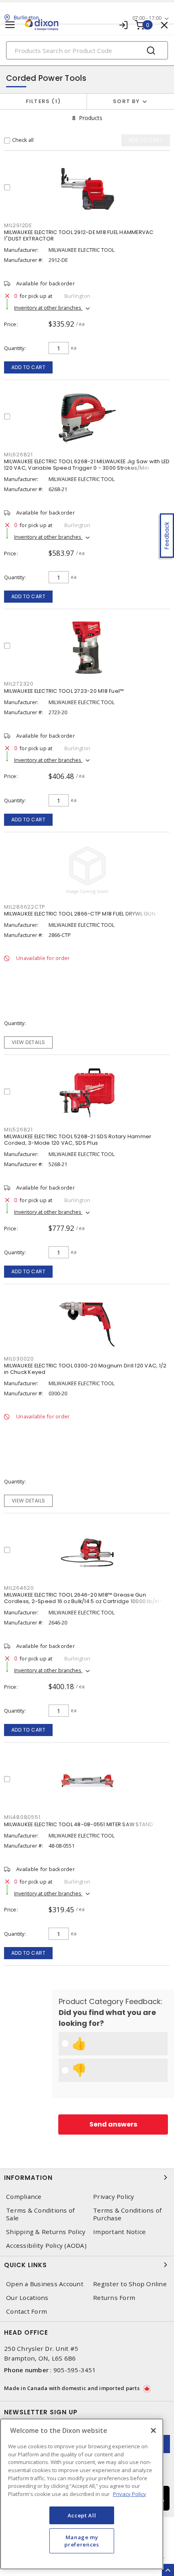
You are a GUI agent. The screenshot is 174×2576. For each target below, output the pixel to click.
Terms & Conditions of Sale (40, 2214)
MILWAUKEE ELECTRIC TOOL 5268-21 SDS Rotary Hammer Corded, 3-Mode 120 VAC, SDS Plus (78, 1140)
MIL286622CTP (24, 907)
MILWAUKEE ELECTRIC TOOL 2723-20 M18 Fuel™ (64, 691)
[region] (82, 2494)
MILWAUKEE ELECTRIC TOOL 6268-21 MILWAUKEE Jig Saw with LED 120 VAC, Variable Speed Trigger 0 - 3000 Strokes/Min (87, 465)
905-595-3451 (75, 2370)
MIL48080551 (22, 1817)
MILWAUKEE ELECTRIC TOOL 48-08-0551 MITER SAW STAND (79, 1824)
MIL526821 (18, 1130)
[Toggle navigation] (10, 25)
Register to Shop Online (130, 2284)
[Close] (153, 2430)
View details (29, 1042)
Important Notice (119, 2232)
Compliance (24, 2197)
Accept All (82, 2515)
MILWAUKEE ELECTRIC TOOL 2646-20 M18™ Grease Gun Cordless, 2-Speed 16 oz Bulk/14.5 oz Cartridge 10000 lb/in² (83, 1598)
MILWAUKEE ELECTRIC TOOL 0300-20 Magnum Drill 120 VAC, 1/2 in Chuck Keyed (85, 1369)
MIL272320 (19, 684)
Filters (42, 101)
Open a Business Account (45, 2284)
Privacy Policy (114, 2197)
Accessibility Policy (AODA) (46, 2246)
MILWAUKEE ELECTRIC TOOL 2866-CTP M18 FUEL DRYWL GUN (80, 914)
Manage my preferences (82, 2541)
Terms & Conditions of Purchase (127, 2214)
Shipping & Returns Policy (46, 2232)
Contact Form (27, 2311)
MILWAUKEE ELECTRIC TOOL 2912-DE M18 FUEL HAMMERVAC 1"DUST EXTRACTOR (79, 235)
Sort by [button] (126, 101)
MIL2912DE (18, 225)
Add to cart (29, 367)
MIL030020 (19, 1359)
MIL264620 (19, 1588)
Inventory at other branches (48, 308)
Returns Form (114, 2298)
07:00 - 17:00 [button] (147, 18)
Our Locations (27, 2298)
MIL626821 (18, 455)
